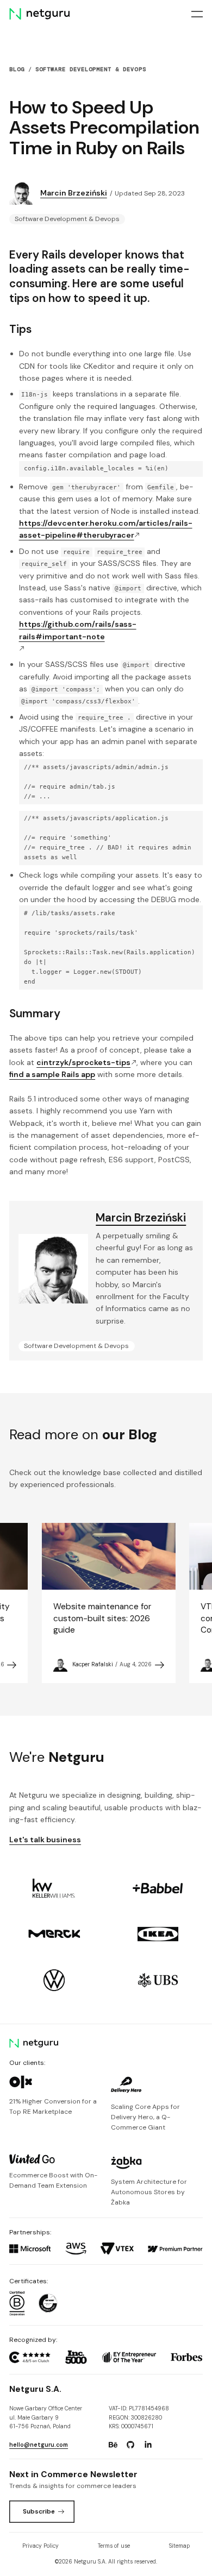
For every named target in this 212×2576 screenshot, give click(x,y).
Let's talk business (45, 1840)
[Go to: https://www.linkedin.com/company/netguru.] (148, 2445)
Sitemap (179, 2546)
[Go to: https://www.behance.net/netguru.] (113, 2445)
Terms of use (114, 2546)
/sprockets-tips (83, 1062)
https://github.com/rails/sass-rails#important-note (78, 630)
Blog (17, 69)
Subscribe (39, 2511)
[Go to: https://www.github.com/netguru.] (130, 2445)
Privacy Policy (40, 2546)
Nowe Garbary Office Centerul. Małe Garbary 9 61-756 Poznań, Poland (46, 2417)
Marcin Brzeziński (74, 193)
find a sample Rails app (52, 1074)
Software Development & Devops (91, 69)
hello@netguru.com (39, 2445)
